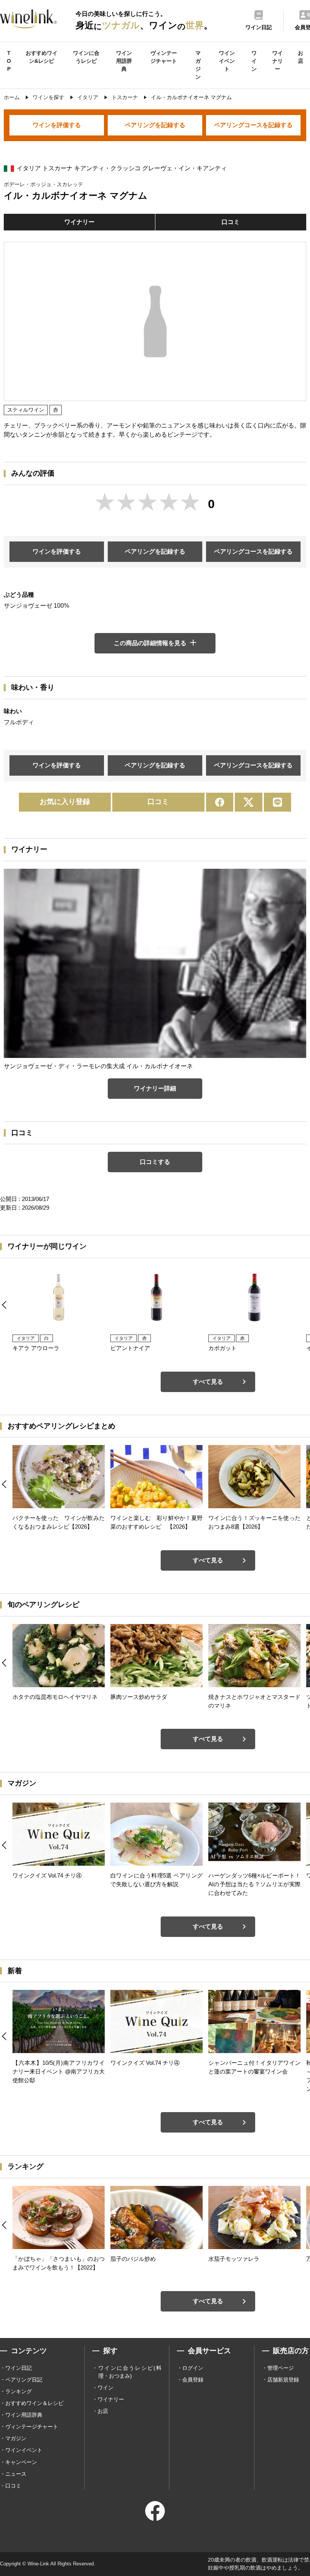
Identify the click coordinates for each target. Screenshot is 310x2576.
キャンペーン (21, 2462)
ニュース (16, 2474)
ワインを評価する (57, 125)
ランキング (19, 2391)
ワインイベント (227, 61)
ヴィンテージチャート (164, 57)
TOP (9, 61)
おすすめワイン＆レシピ (34, 2403)
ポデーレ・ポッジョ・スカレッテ (43, 184)
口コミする (155, 1162)
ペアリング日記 (24, 2380)
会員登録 (193, 2380)
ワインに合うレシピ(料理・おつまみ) (130, 2372)
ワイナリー (277, 61)
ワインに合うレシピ (86, 57)
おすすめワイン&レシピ (42, 57)
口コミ (231, 222)
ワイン (254, 61)
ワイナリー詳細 (155, 1088)
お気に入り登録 (65, 802)
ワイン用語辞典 (124, 61)
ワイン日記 (19, 2368)
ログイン (193, 2368)
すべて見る (208, 1382)
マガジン (198, 65)
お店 (301, 57)
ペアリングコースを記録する (253, 125)
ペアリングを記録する (155, 125)
